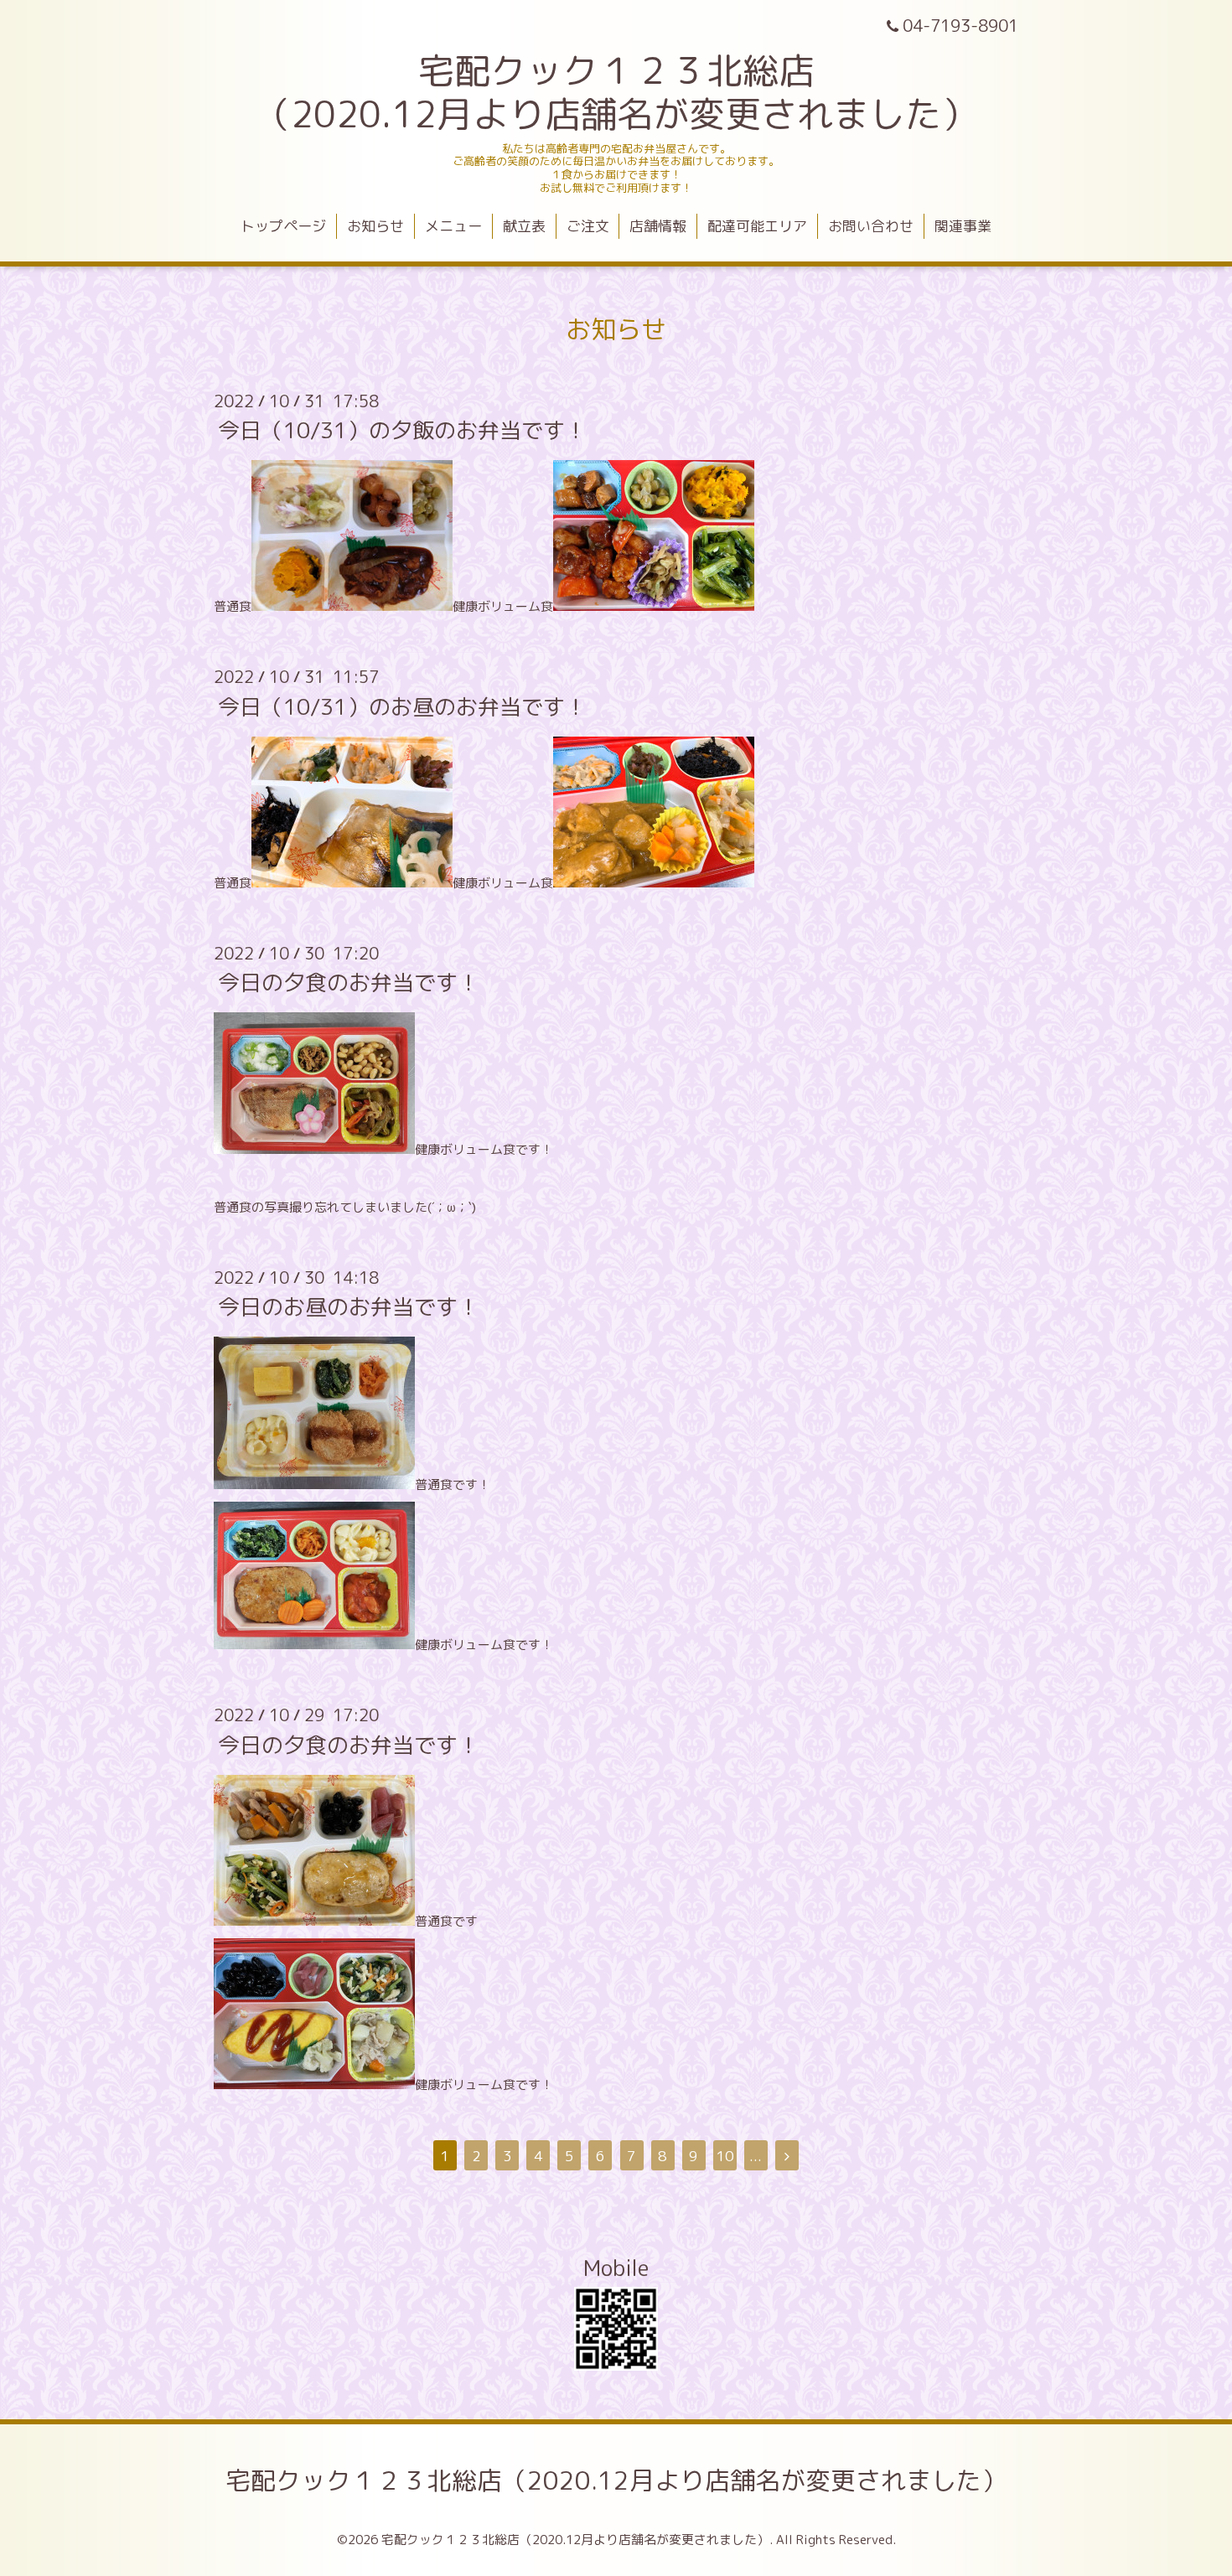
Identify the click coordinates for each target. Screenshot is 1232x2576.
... (756, 2156)
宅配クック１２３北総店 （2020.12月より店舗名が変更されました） (616, 92)
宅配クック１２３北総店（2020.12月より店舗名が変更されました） (616, 2480)
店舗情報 (658, 226)
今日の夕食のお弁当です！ (349, 982)
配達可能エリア (757, 226)
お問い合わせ (871, 226)
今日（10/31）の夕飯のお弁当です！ (402, 430)
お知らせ (375, 226)
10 (725, 2156)
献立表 (524, 226)
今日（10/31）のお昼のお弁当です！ (402, 706)
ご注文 (588, 226)
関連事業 (963, 226)
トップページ (283, 226)
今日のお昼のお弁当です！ (349, 1306)
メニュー (453, 226)
